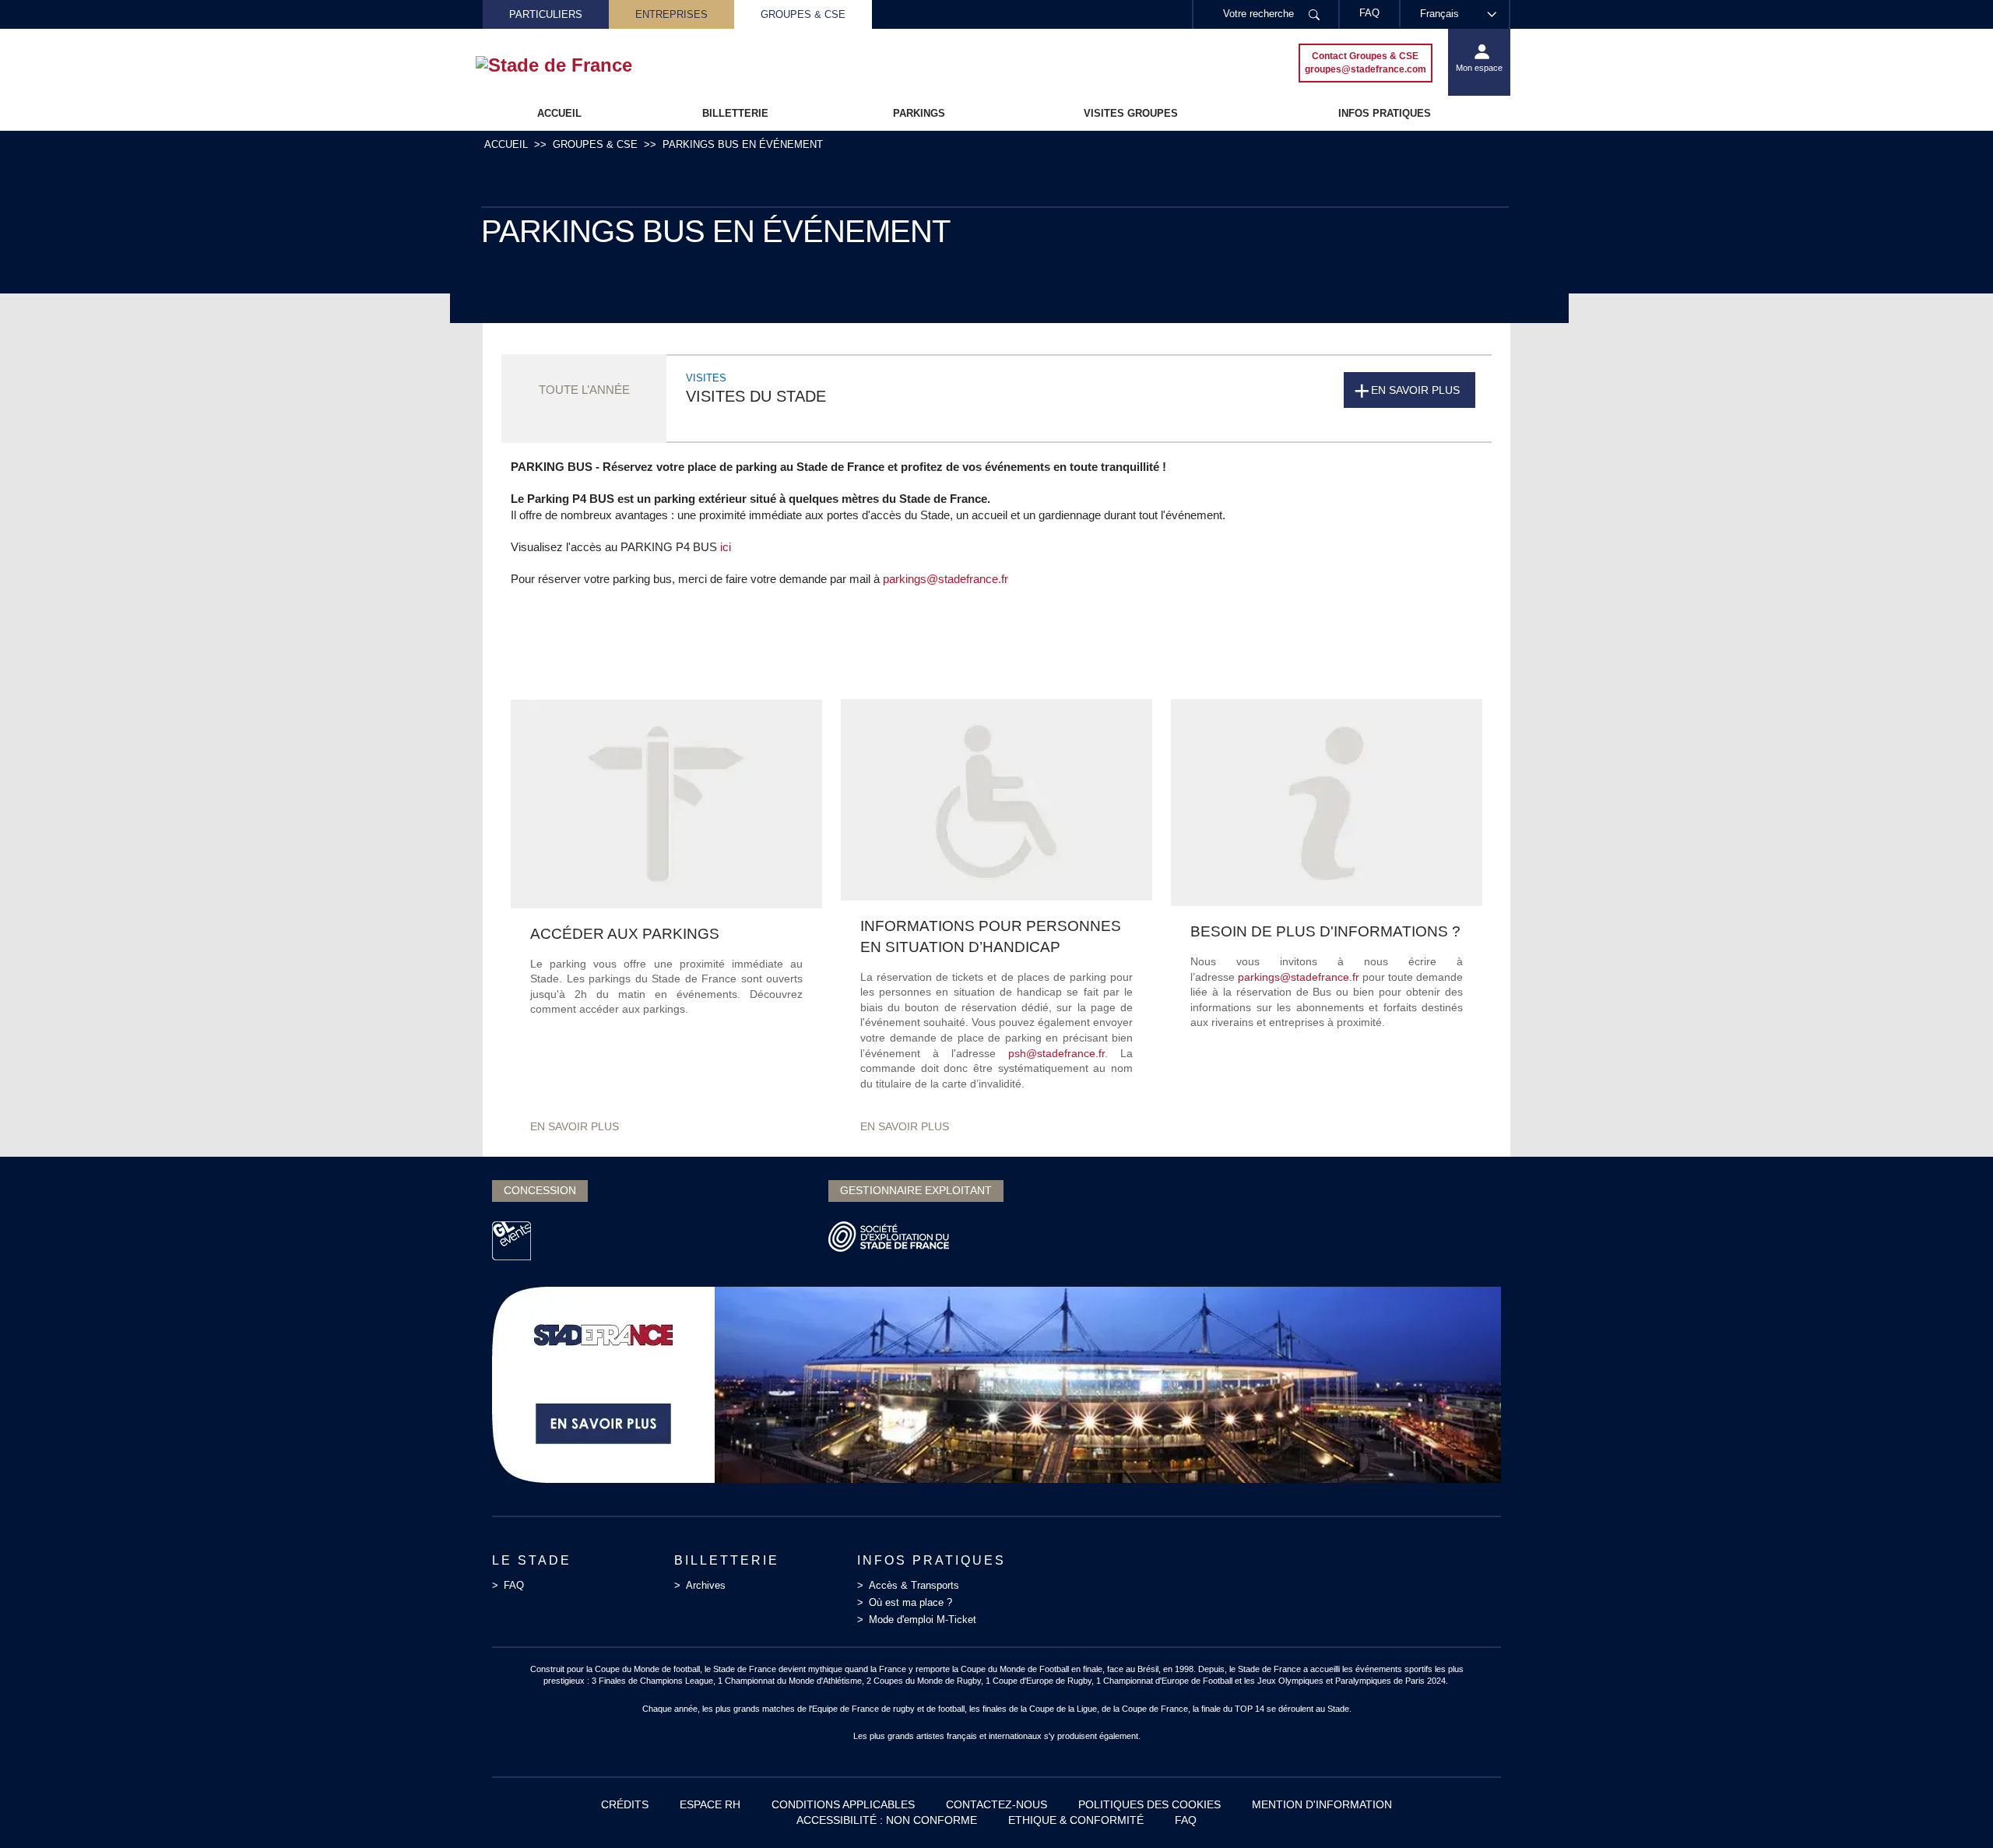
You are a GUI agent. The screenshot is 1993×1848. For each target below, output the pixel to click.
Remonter (1950, 1805)
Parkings (919, 113)
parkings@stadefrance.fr (946, 579)
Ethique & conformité (1076, 1820)
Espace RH (710, 1804)
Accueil (559, 113)
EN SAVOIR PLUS (575, 1126)
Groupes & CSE (803, 14)
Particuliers (546, 14)
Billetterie (735, 113)
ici (726, 547)
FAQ (514, 1585)
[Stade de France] (579, 65)
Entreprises (671, 14)
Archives (706, 1585)
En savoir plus (1415, 390)
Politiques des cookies (1149, 1804)
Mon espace (1479, 68)
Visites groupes (1131, 113)
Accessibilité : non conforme (887, 1820)
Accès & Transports (914, 1585)
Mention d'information (1322, 1804)
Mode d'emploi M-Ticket (923, 1620)
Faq (1186, 1820)
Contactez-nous (996, 1804)
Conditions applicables (843, 1804)
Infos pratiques (1385, 113)
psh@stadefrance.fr (1056, 1053)
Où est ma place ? (910, 1602)
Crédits (625, 1804)
